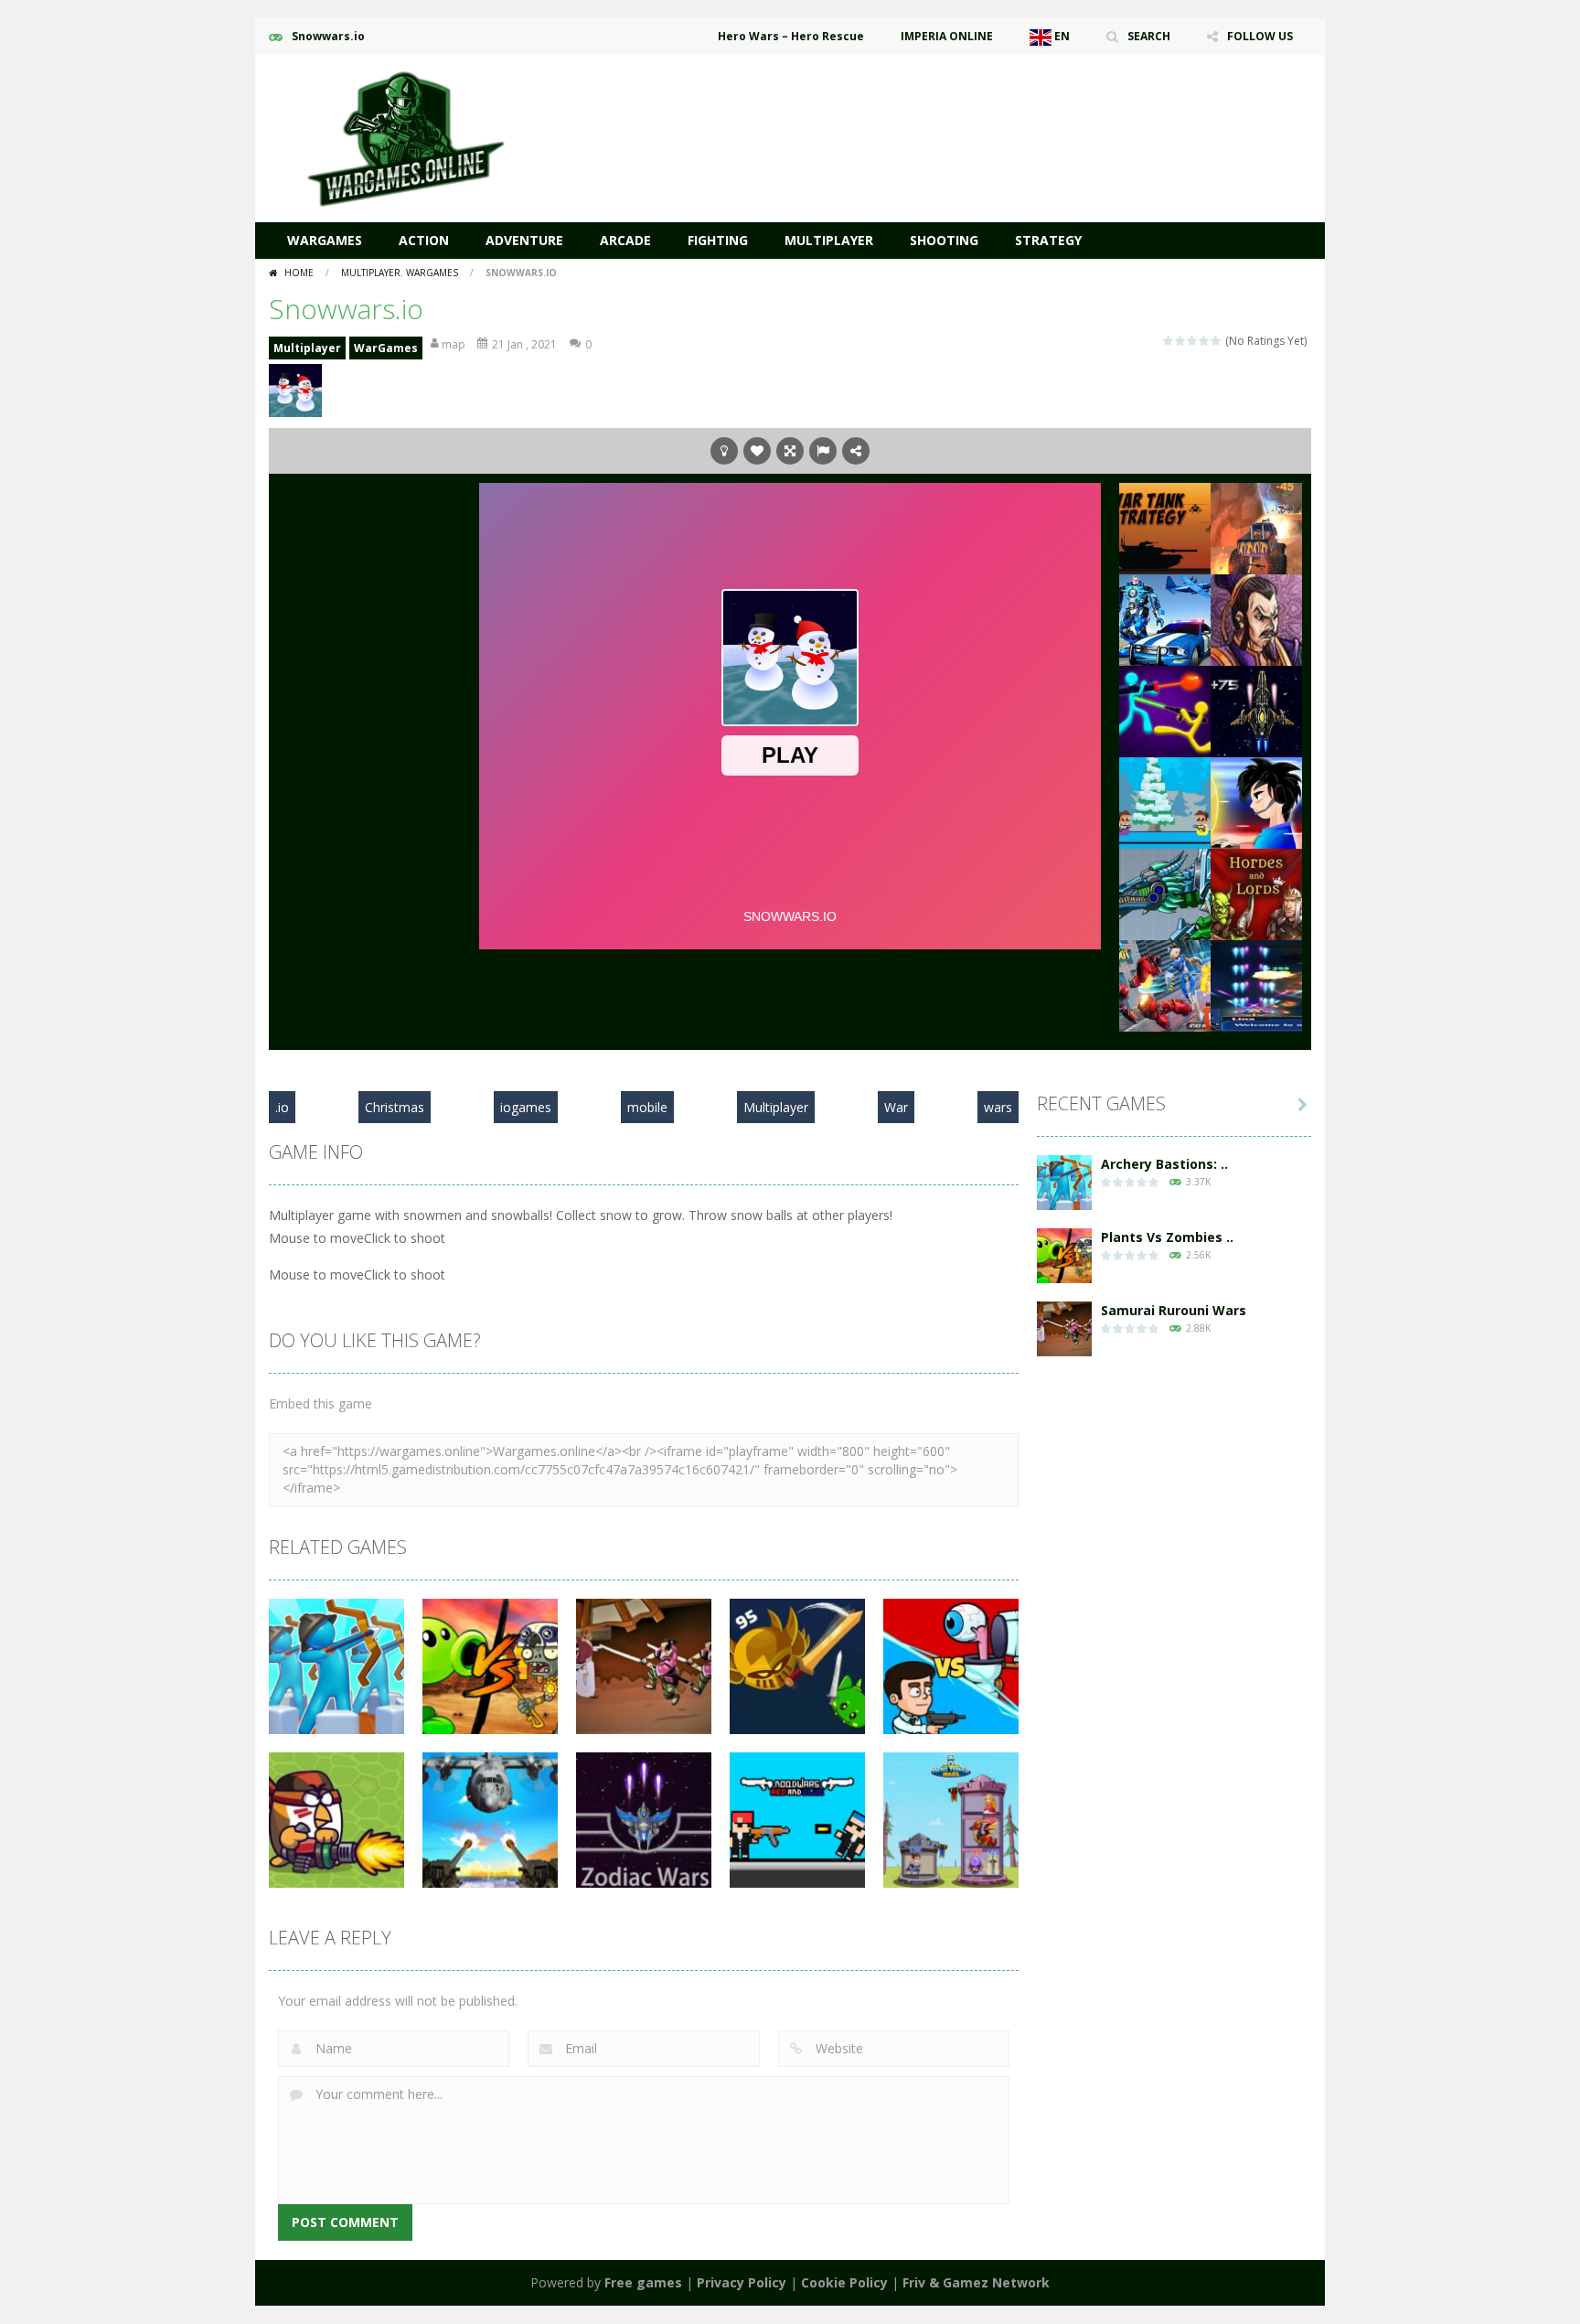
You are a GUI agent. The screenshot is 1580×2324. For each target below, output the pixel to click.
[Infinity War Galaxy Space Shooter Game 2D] (1256, 985)
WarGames (325, 240)
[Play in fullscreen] (790, 451)
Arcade (625, 240)
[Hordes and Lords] (1256, 893)
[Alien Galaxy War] (1256, 710)
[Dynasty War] (1256, 619)
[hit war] (1165, 802)
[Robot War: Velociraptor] (1165, 893)
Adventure (524, 240)
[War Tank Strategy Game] (1165, 527)
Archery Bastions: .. (1164, 1164)
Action (424, 240)
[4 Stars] (1205, 341)
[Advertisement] (978, 110)
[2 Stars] (1181, 341)
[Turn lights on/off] (724, 451)
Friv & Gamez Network (976, 2282)
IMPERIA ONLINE (947, 36)
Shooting (944, 240)
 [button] (823, 451)
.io (282, 1107)
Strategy (1048, 240)
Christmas (395, 1107)
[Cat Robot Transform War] (1165, 985)
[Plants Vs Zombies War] (1064, 1254)
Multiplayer (829, 240)
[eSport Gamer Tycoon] (1256, 802)
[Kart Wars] (1256, 527)
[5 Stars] (1217, 341)
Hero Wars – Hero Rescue (791, 36)
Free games (643, 2282)
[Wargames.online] (406, 137)
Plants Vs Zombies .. (1167, 1237)
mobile (647, 1107)
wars (998, 1107)
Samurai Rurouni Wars (1174, 1310)
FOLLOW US (1260, 36)
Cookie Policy (844, 2282)
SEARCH (1149, 36)
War (896, 1107)
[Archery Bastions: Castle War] (1064, 1181)
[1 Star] (1169, 341)
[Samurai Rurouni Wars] (1064, 1328)
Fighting (718, 240)
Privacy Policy (742, 2282)
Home (299, 273)
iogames (526, 1107)
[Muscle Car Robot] (1165, 619)
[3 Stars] (1193, 341)
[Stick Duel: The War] (1165, 710)
